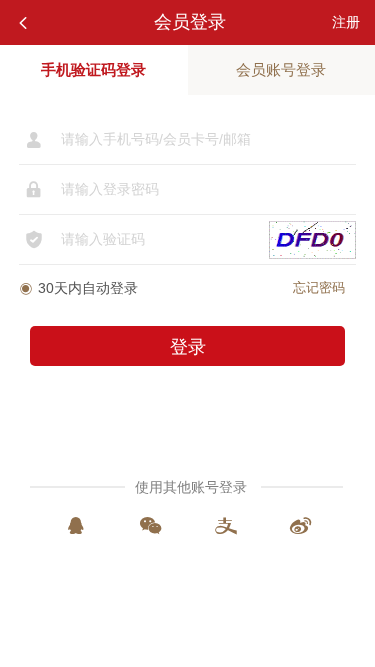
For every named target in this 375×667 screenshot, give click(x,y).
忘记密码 (319, 287)
